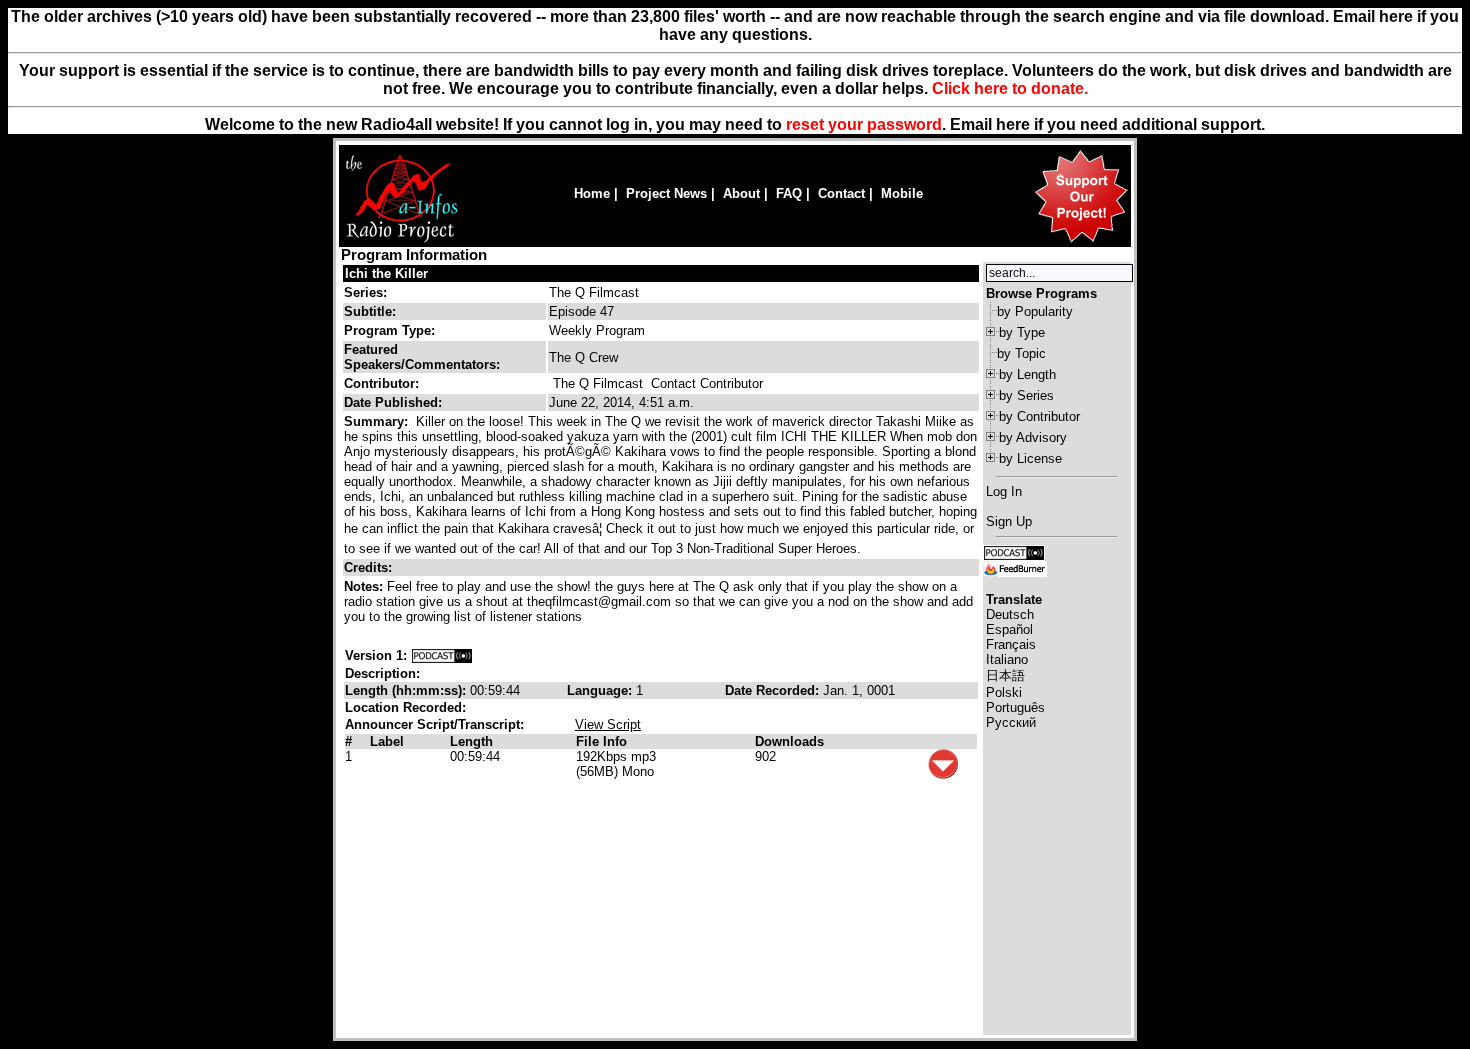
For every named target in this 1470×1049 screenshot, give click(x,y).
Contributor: (381, 383)
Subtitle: (370, 311)
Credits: (370, 567)
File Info (601, 741)
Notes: (365, 586)
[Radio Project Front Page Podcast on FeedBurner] (1015, 567)
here (1013, 124)
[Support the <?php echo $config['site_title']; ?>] (1081, 241)
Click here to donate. (1010, 88)
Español (1009, 629)
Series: (365, 292)
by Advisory (1033, 437)
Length (471, 741)
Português (1015, 707)
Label (387, 741)
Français (1011, 644)
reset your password (864, 124)
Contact (841, 193)
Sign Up (1009, 521)
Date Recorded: (774, 690)
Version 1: (376, 655)
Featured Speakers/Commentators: (422, 357)
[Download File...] (943, 774)
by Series (1026, 395)
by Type (1022, 332)
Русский (1011, 722)
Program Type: (389, 330)
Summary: (378, 421)
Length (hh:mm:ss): (407, 690)
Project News (666, 193)
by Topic (1021, 353)
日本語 (1005, 675)
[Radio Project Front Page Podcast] (1014, 551)
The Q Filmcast (594, 292)
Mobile (902, 193)
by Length (1027, 374)
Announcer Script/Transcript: (434, 724)
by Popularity (1035, 311)
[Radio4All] (401, 240)
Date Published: (393, 402)
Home (592, 193)
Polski (1004, 692)
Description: (382, 673)
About (741, 193)
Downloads (789, 741)
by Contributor (1039, 416)
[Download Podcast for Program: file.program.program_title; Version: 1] (442, 655)
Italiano (1007, 659)
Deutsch (1010, 614)
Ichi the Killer (386, 273)
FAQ (789, 193)
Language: (601, 690)
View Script (608, 724)
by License (1030, 458)
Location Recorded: (405, 707)
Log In (1004, 491)
